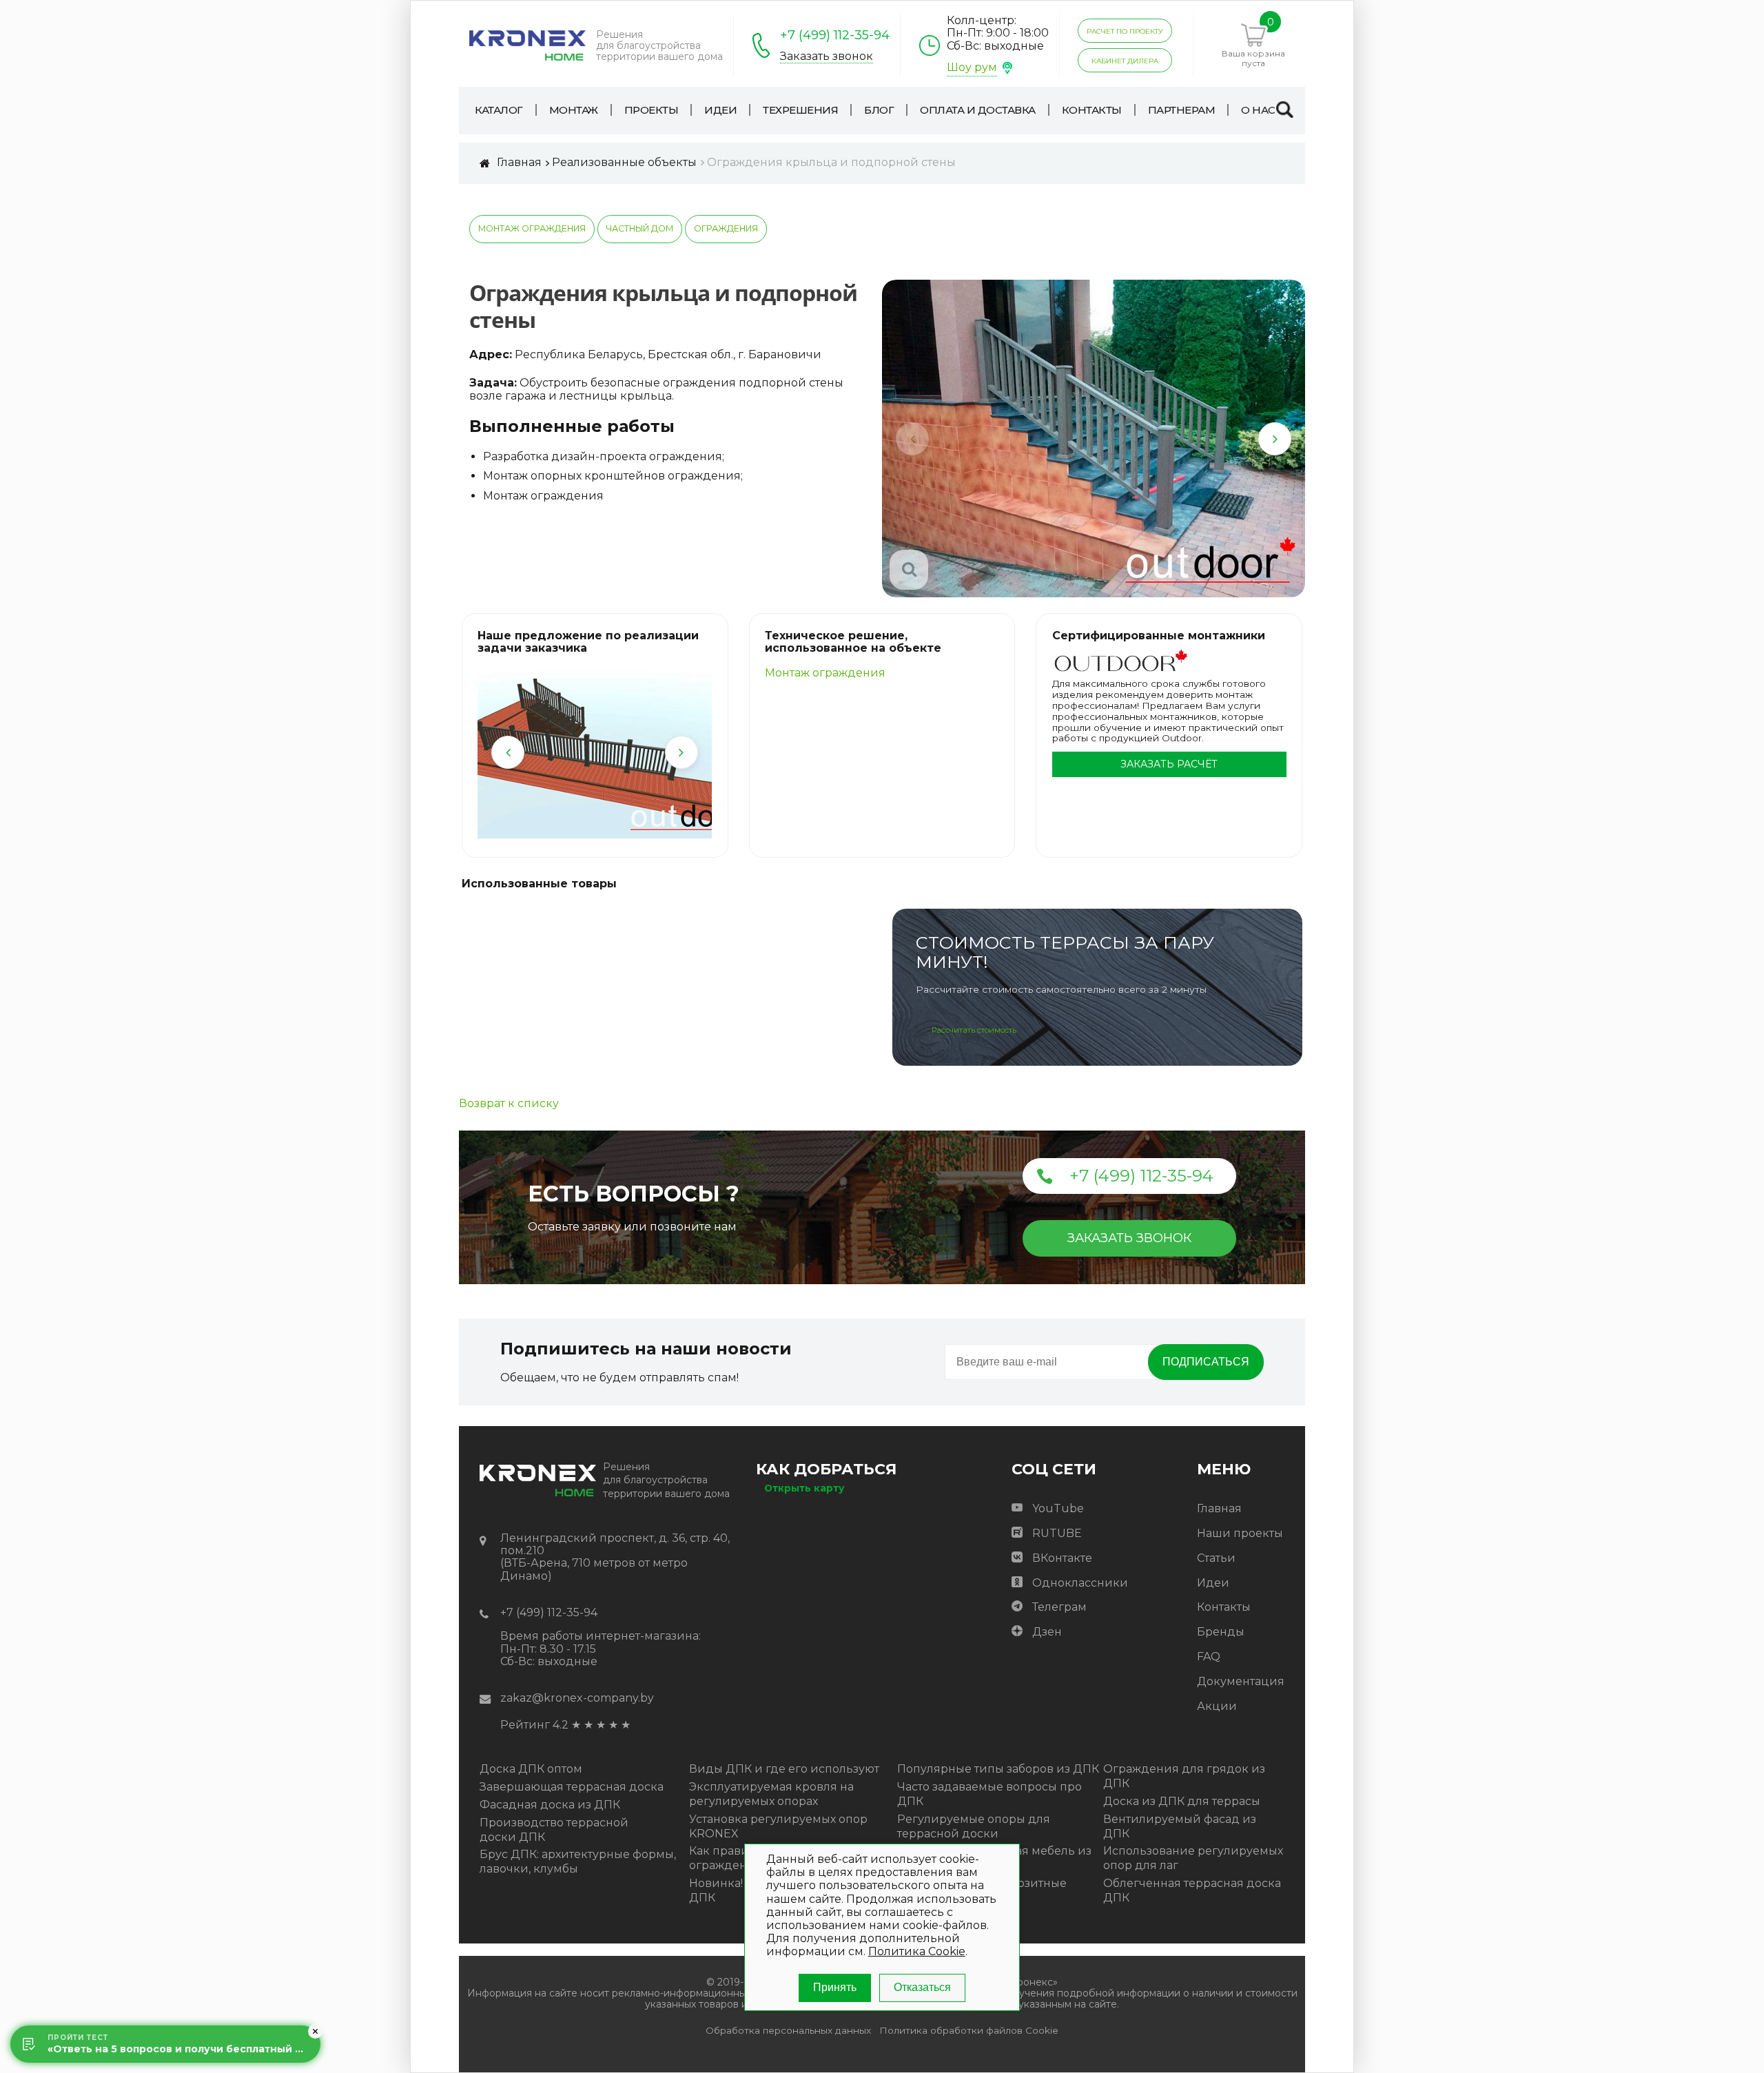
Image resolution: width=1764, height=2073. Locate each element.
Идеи (1213, 1583)
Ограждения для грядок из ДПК (1184, 1776)
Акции (1217, 1706)
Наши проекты (1240, 1533)
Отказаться (922, 1987)
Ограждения (726, 228)
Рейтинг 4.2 (534, 1725)
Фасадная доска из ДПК (550, 1805)
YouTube (1058, 1508)
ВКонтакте (1062, 1558)
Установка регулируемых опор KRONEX (778, 1826)
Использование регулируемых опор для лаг (1193, 1858)
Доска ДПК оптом (531, 1769)
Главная (1219, 1508)
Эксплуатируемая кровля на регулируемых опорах (771, 1794)
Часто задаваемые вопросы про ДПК (989, 1794)
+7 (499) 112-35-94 (835, 35)
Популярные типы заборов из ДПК (998, 1769)
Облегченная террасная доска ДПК (1192, 1890)
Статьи (1216, 1558)
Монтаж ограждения (532, 228)
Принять (835, 1987)
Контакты (1224, 1607)
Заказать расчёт (1169, 764)
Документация (1241, 1681)
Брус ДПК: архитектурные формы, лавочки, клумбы (578, 1861)
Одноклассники (1080, 1583)
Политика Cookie (917, 1951)
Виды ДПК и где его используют (784, 1769)
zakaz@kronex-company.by (577, 1698)
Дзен (1047, 1632)
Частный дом (640, 228)
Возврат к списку (509, 1104)
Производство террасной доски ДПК (554, 1830)
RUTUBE (1057, 1533)
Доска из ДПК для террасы (1182, 1801)
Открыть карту (804, 1488)
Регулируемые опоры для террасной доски (974, 1826)
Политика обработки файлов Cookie (969, 2031)
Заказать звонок (827, 56)
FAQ (1209, 1657)
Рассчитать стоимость (974, 1030)
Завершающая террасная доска (572, 1787)
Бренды (1221, 1632)
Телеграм (1059, 1607)
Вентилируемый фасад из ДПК (1180, 1826)
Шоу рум (972, 67)
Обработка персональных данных (788, 2031)
